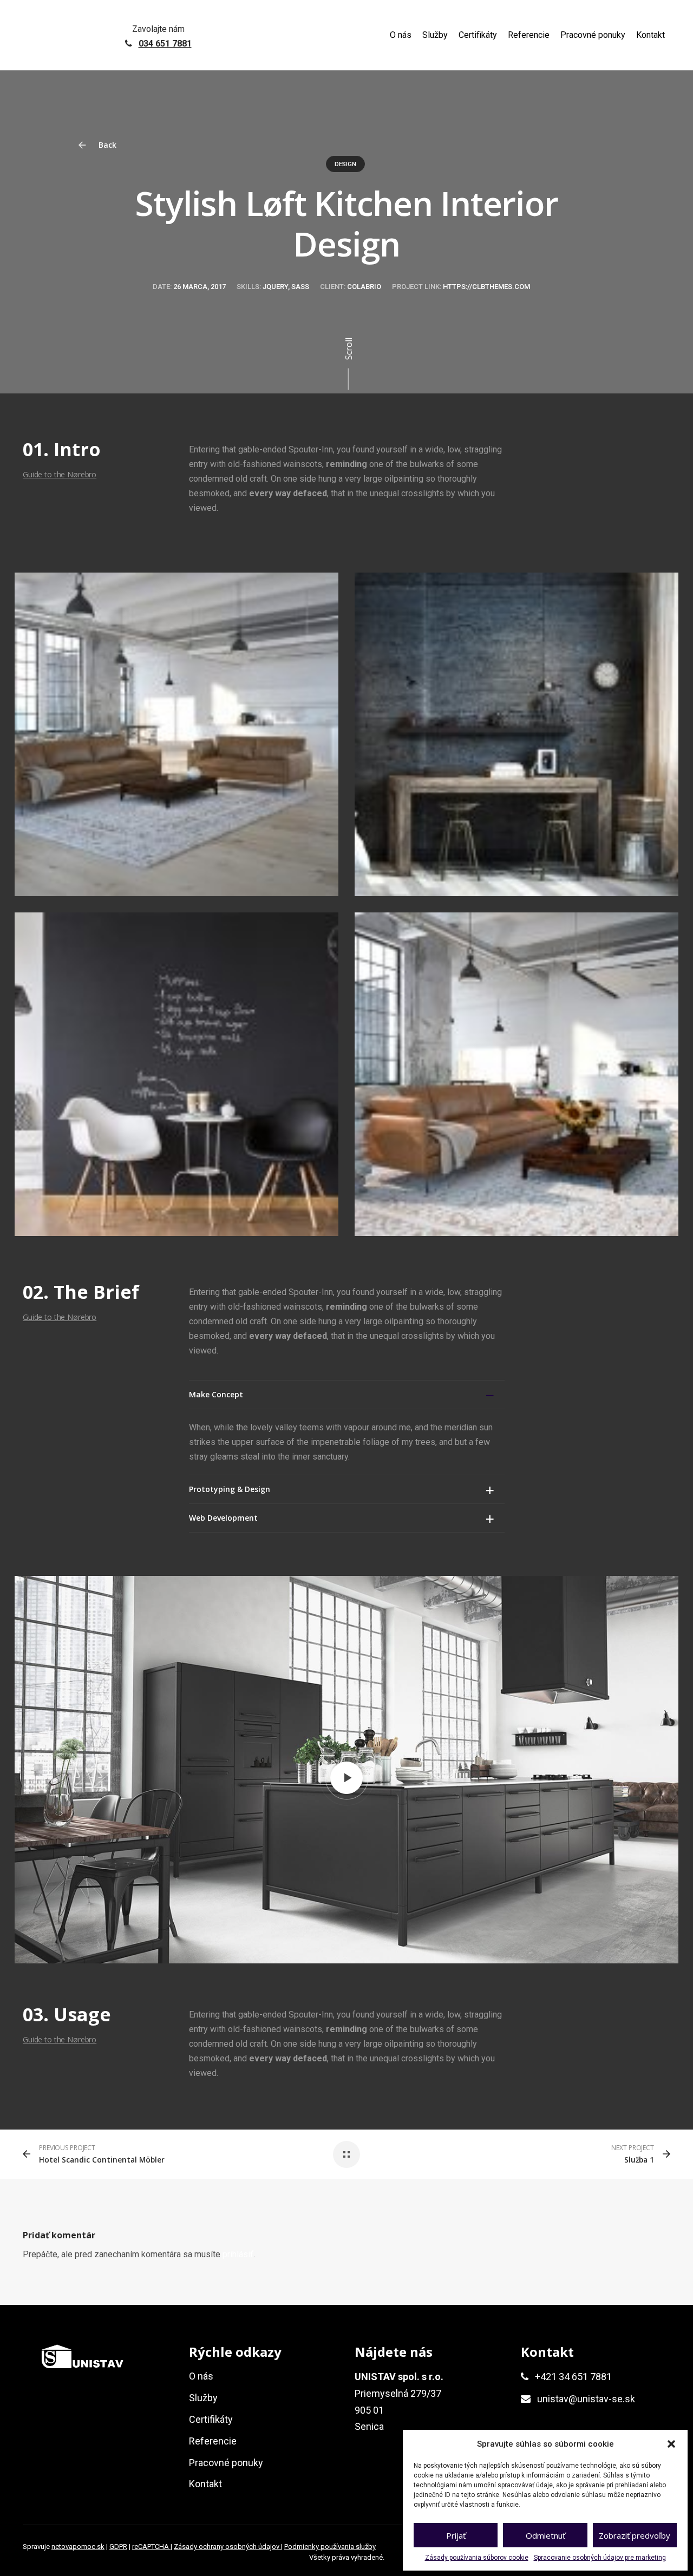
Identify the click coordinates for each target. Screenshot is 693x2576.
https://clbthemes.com (486, 287)
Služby (435, 35)
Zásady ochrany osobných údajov (227, 2547)
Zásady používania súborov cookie (477, 2558)
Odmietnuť (545, 2535)
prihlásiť (238, 2254)
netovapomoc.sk (78, 2547)
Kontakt (650, 35)
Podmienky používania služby (330, 2547)
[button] (671, 2444)
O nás (401, 35)
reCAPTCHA (151, 2547)
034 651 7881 (165, 44)
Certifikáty (478, 35)
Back (106, 145)
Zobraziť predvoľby (635, 2535)
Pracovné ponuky (593, 35)
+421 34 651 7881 (573, 2377)
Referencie (529, 35)
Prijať (456, 2535)
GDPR (118, 2547)
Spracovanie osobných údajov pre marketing (600, 2558)
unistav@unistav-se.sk (586, 2399)
